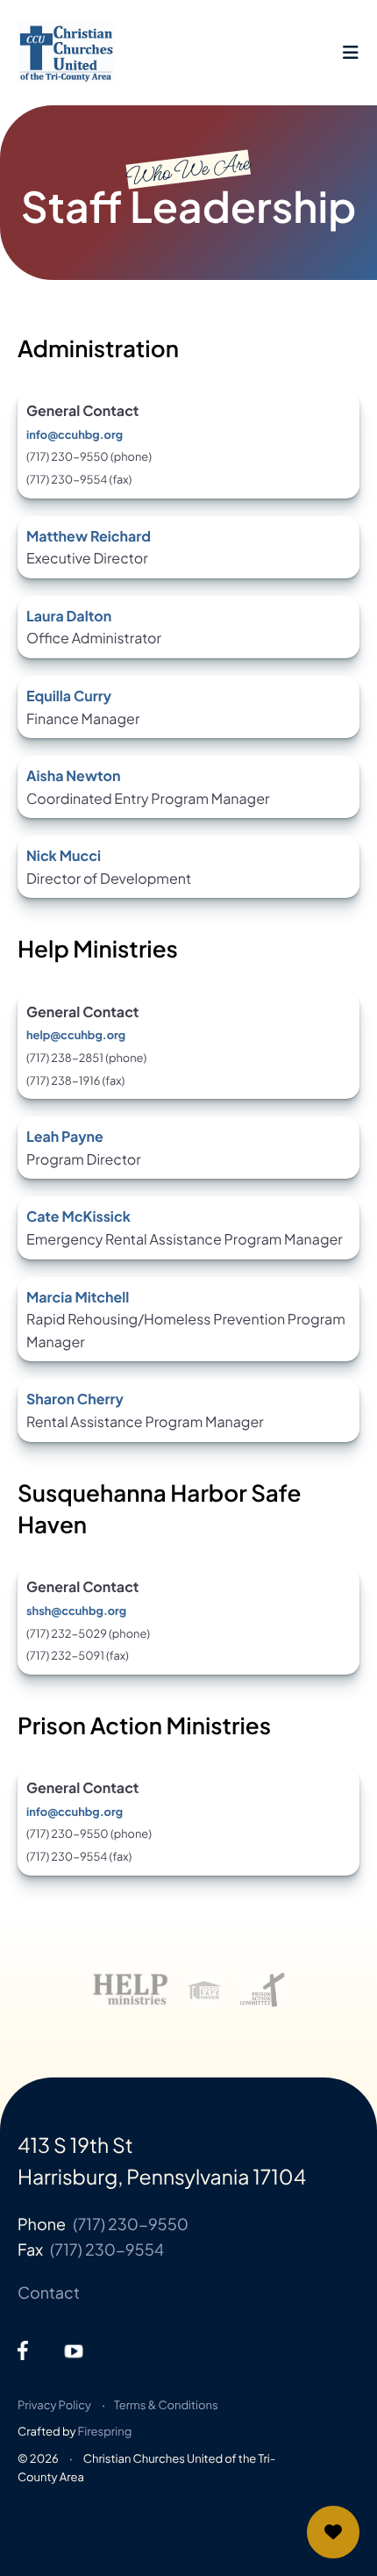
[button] (351, 53)
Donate (333, 2532)
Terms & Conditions (166, 2405)
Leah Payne (65, 1136)
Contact (49, 2292)
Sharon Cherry (75, 1399)
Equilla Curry (69, 696)
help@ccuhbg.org (76, 1035)
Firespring (105, 2431)
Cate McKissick (78, 1216)
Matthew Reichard (89, 536)
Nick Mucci (64, 855)
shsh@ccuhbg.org (76, 1611)
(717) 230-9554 (107, 2249)
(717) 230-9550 (131, 2224)
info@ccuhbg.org (75, 434)
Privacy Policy (54, 2405)
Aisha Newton (74, 775)
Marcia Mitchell (78, 1297)
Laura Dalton (69, 616)
